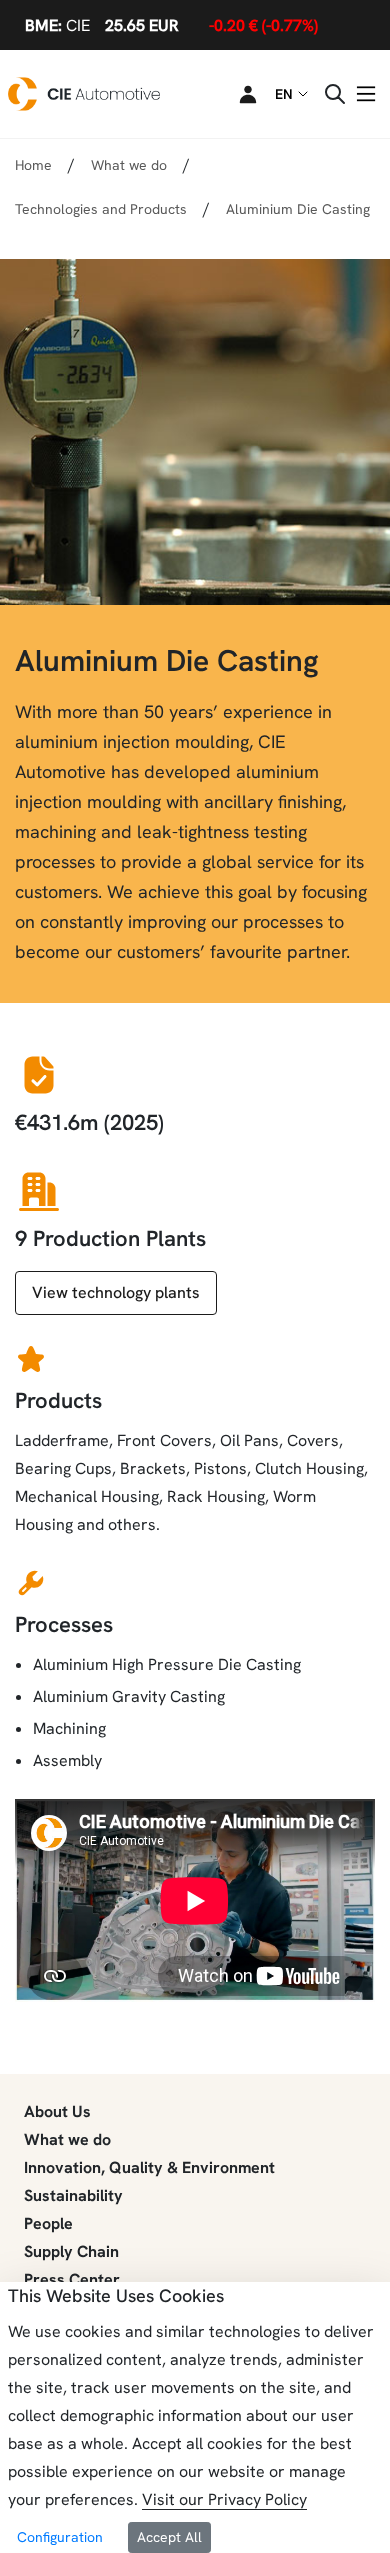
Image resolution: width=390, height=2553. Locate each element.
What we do (67, 2139)
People (48, 2223)
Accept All (169, 2537)
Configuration (60, 2537)
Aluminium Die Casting (298, 209)
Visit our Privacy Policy (224, 2499)
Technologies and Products (101, 209)
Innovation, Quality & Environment (149, 2167)
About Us (57, 2111)
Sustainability (73, 2195)
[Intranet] (236, 94)
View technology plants (116, 1292)
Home (33, 165)
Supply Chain (71, 2251)
